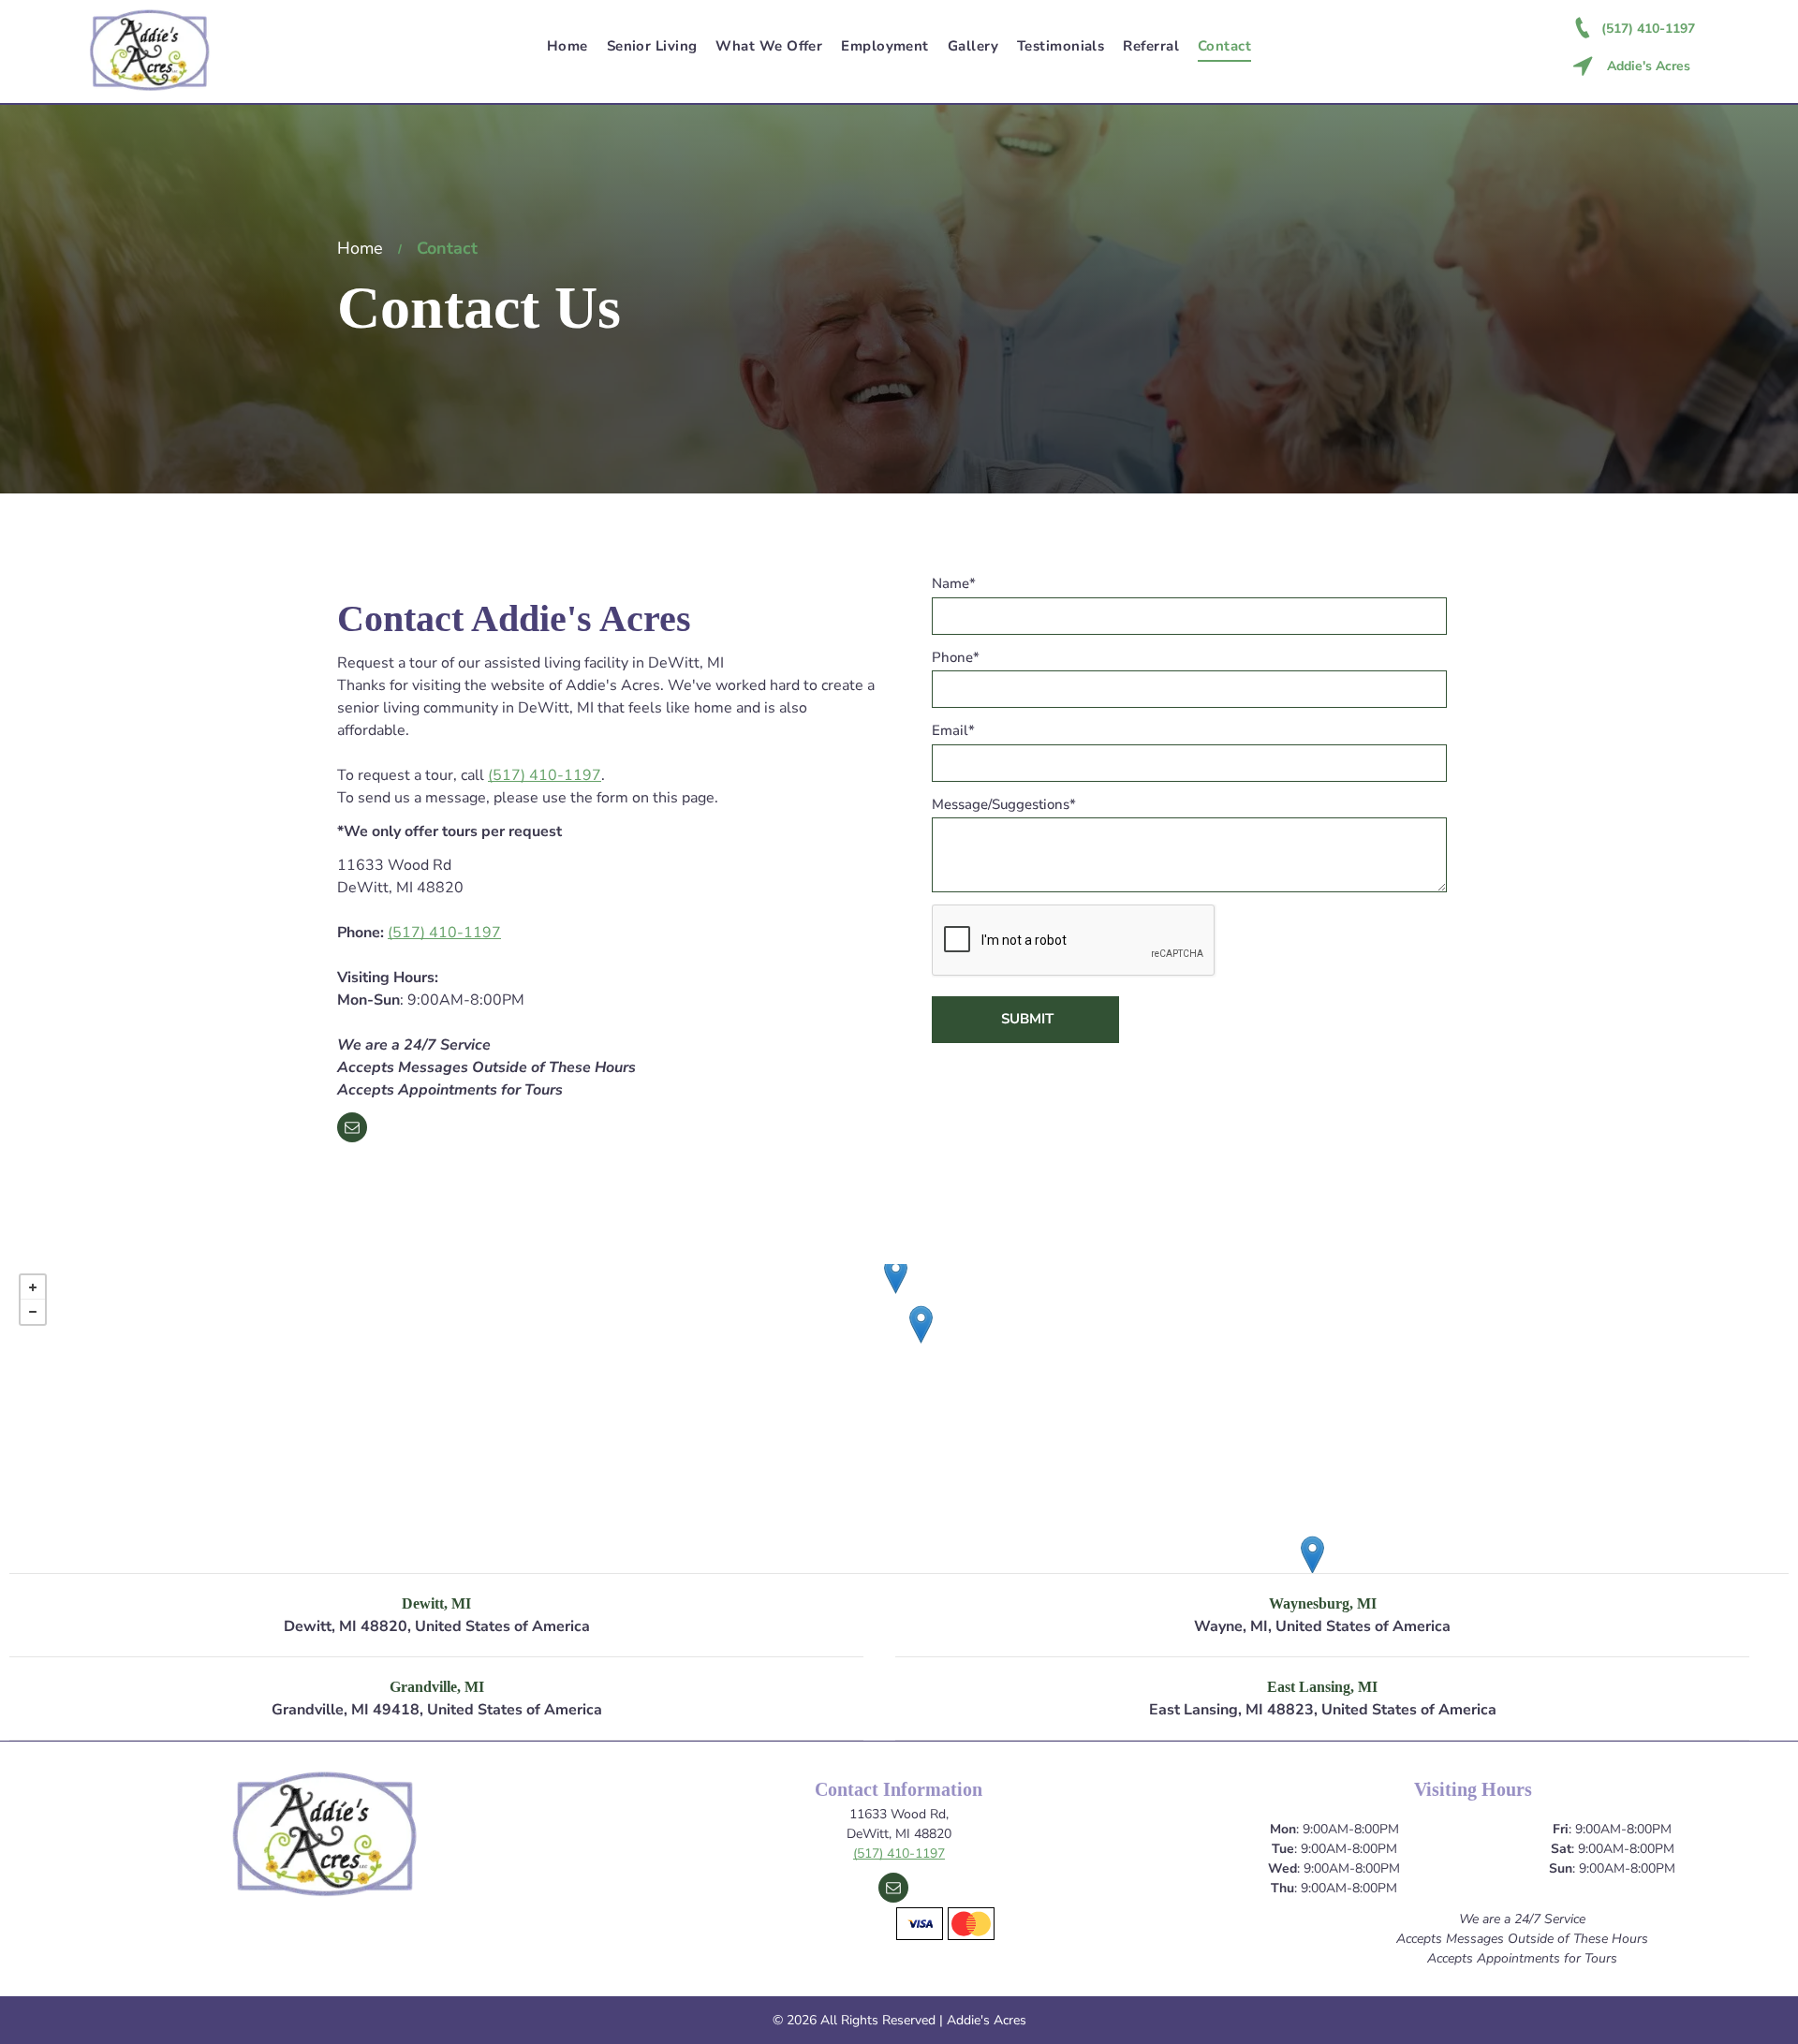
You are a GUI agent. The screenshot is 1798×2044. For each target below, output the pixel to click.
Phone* (956, 657)
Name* (954, 583)
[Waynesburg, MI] (1312, 1555)
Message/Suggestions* (1004, 804)
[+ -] (899, 1419)
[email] (352, 1130)
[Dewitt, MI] (896, 1275)
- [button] (33, 1312)
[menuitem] (567, 46)
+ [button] (33, 1287)
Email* (953, 730)
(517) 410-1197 (545, 775)
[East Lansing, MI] (921, 1324)
